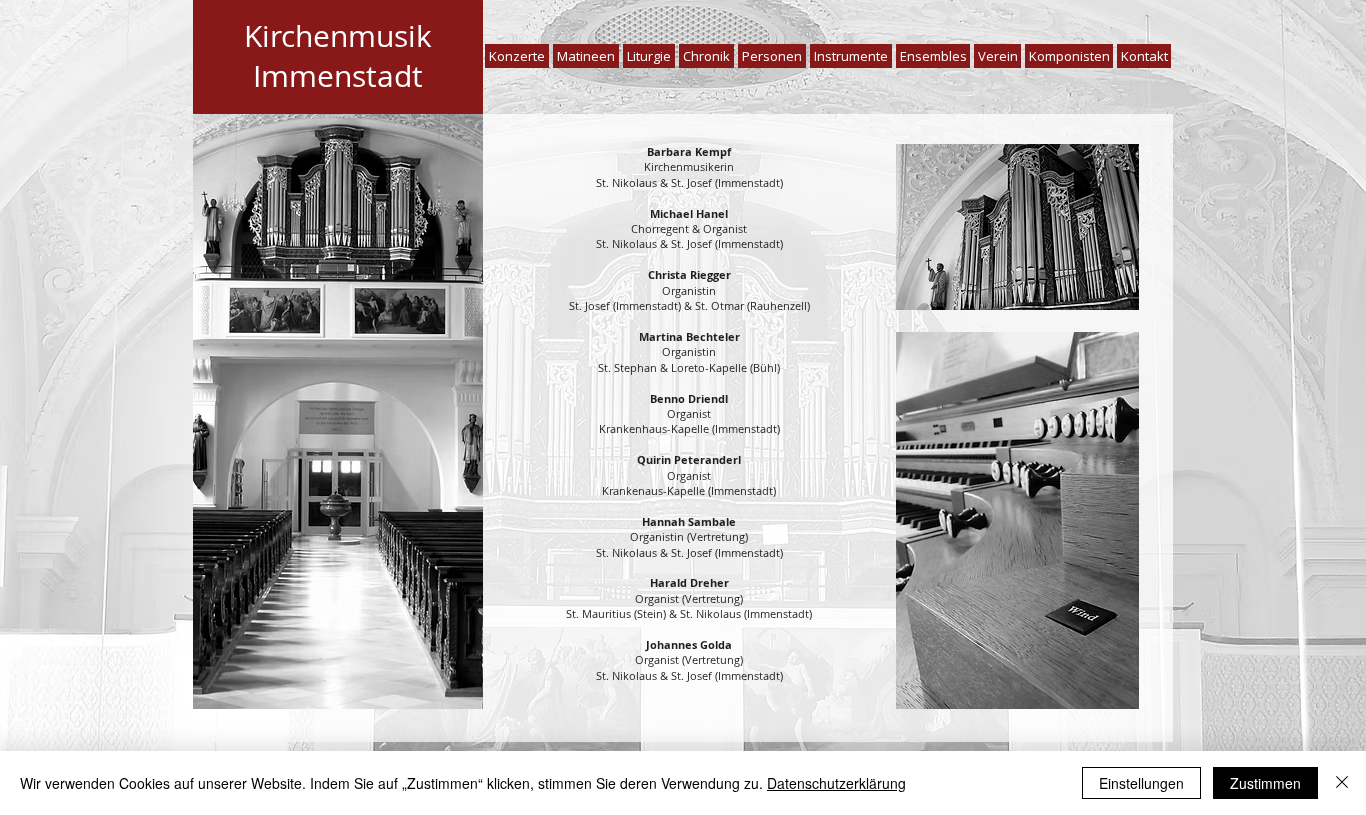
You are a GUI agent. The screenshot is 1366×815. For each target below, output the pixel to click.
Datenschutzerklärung (836, 783)
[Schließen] (1342, 783)
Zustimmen (1265, 783)
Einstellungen (1141, 783)
